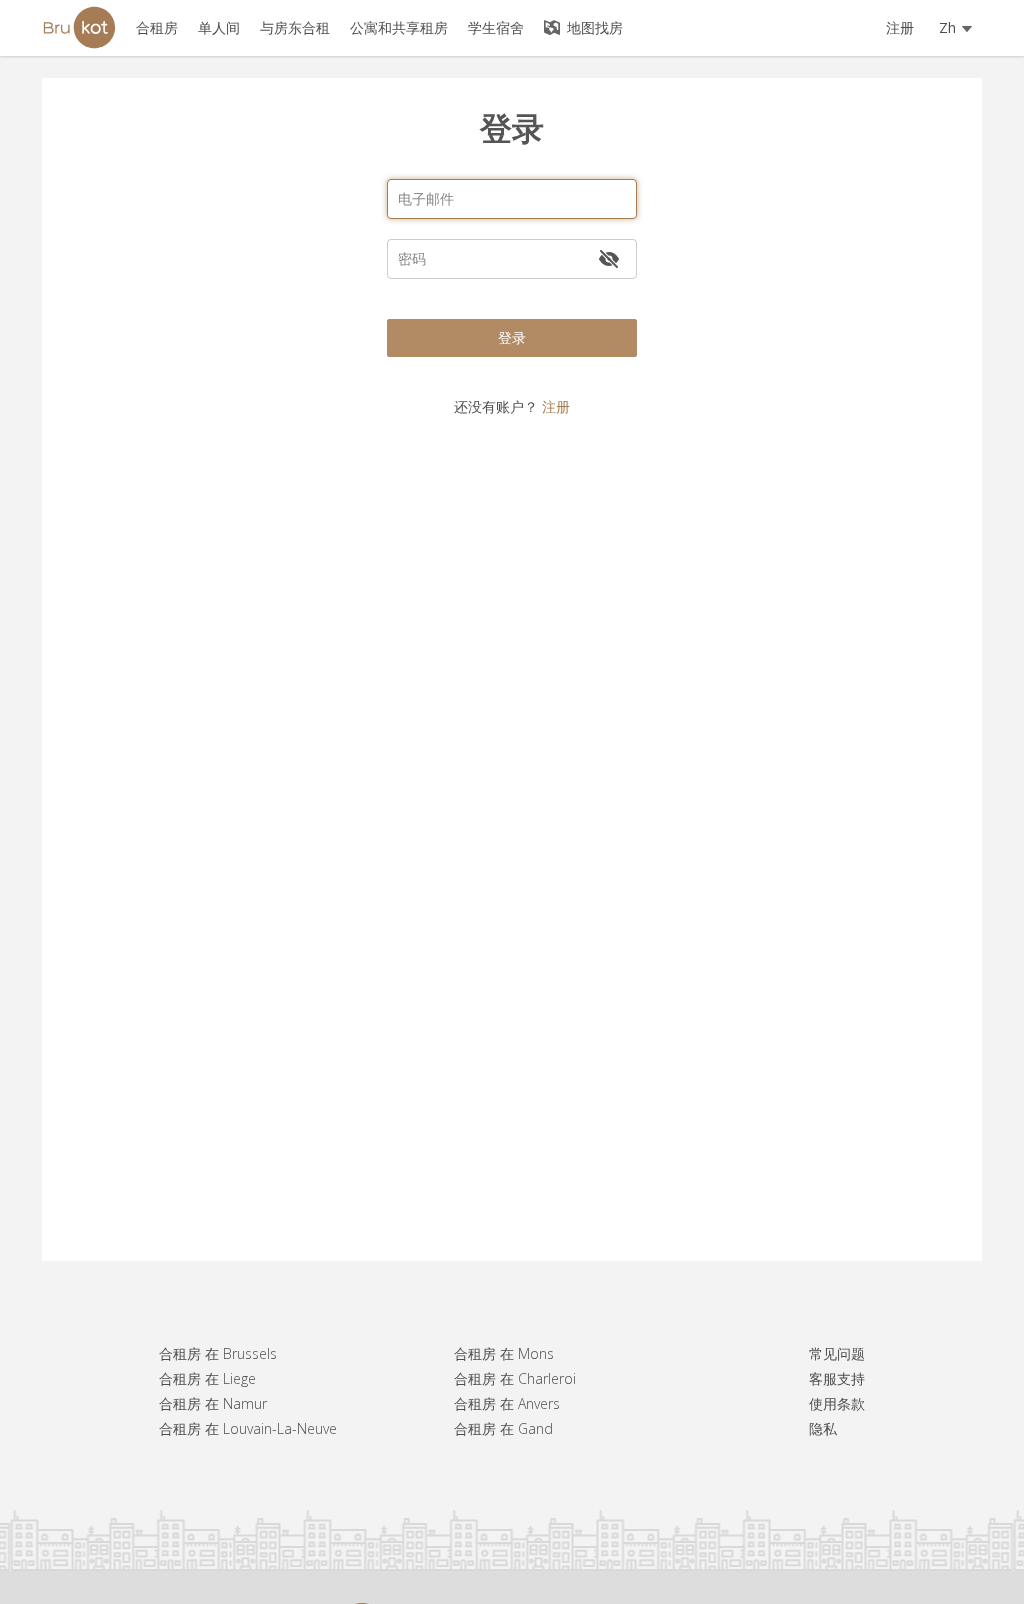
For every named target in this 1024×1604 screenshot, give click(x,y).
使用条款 (837, 1403)
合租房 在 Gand (503, 1428)
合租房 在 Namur (213, 1403)
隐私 (823, 1428)
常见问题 (837, 1353)
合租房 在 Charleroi (515, 1378)
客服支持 (837, 1378)
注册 (900, 27)
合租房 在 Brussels (218, 1353)
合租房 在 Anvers (507, 1403)
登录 (512, 337)
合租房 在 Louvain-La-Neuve (248, 1428)
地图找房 (593, 27)
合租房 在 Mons (504, 1353)
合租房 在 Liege (207, 1378)
